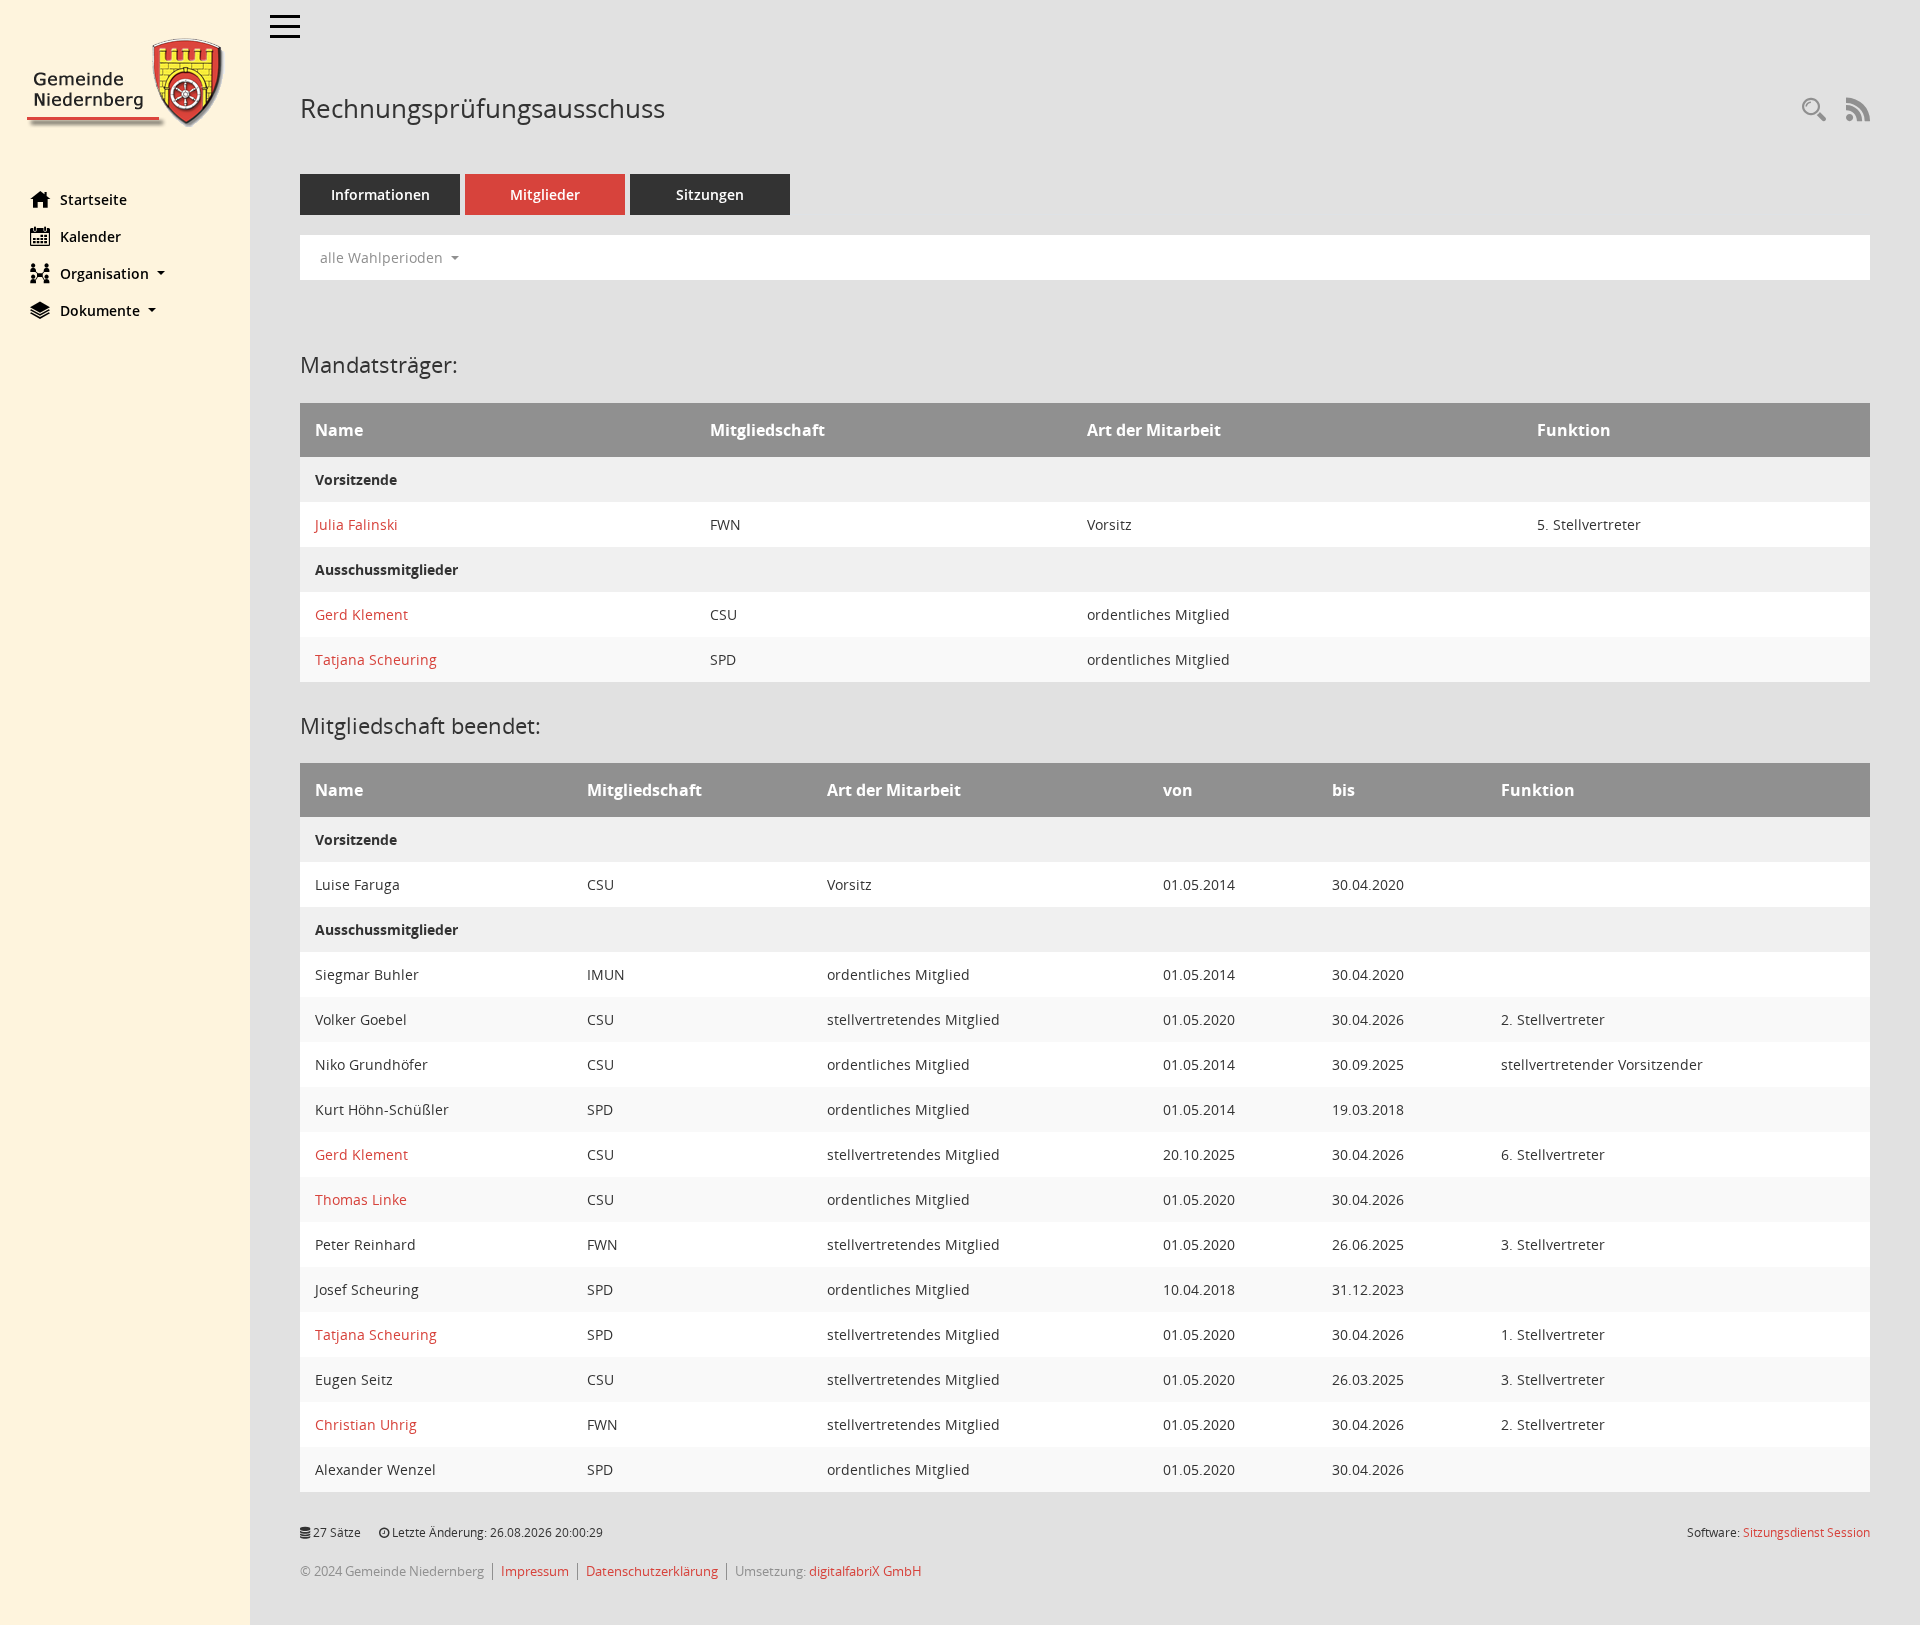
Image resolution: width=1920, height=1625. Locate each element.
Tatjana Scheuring (376, 659)
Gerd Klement (361, 614)
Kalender (90, 236)
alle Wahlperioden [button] (383, 257)
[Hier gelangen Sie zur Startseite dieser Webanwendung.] (125, 80)
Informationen (380, 194)
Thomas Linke (361, 1199)
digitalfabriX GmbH (865, 1571)
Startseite (93, 199)
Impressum (535, 1571)
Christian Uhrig (366, 1424)
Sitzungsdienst (1806, 1532)
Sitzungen (710, 194)
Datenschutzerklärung (652, 1571)
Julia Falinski (356, 524)
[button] (125, 273)
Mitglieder (545, 194)
